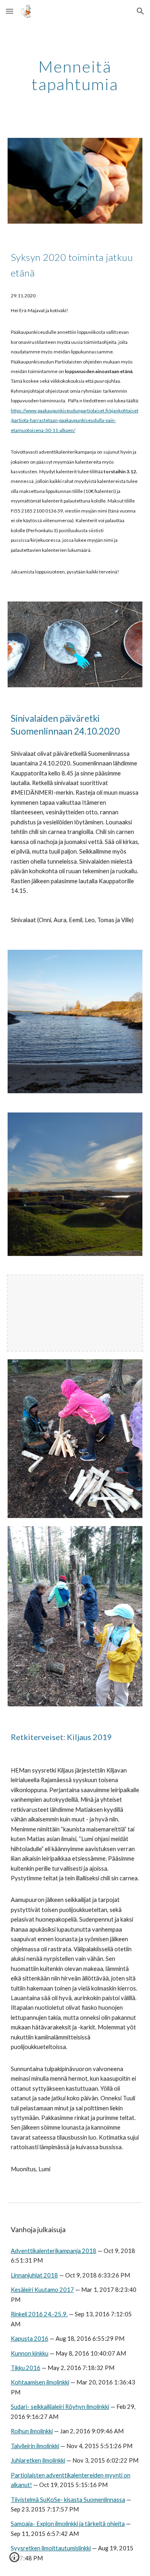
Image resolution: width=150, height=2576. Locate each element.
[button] (10, 11)
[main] (75, 75)
